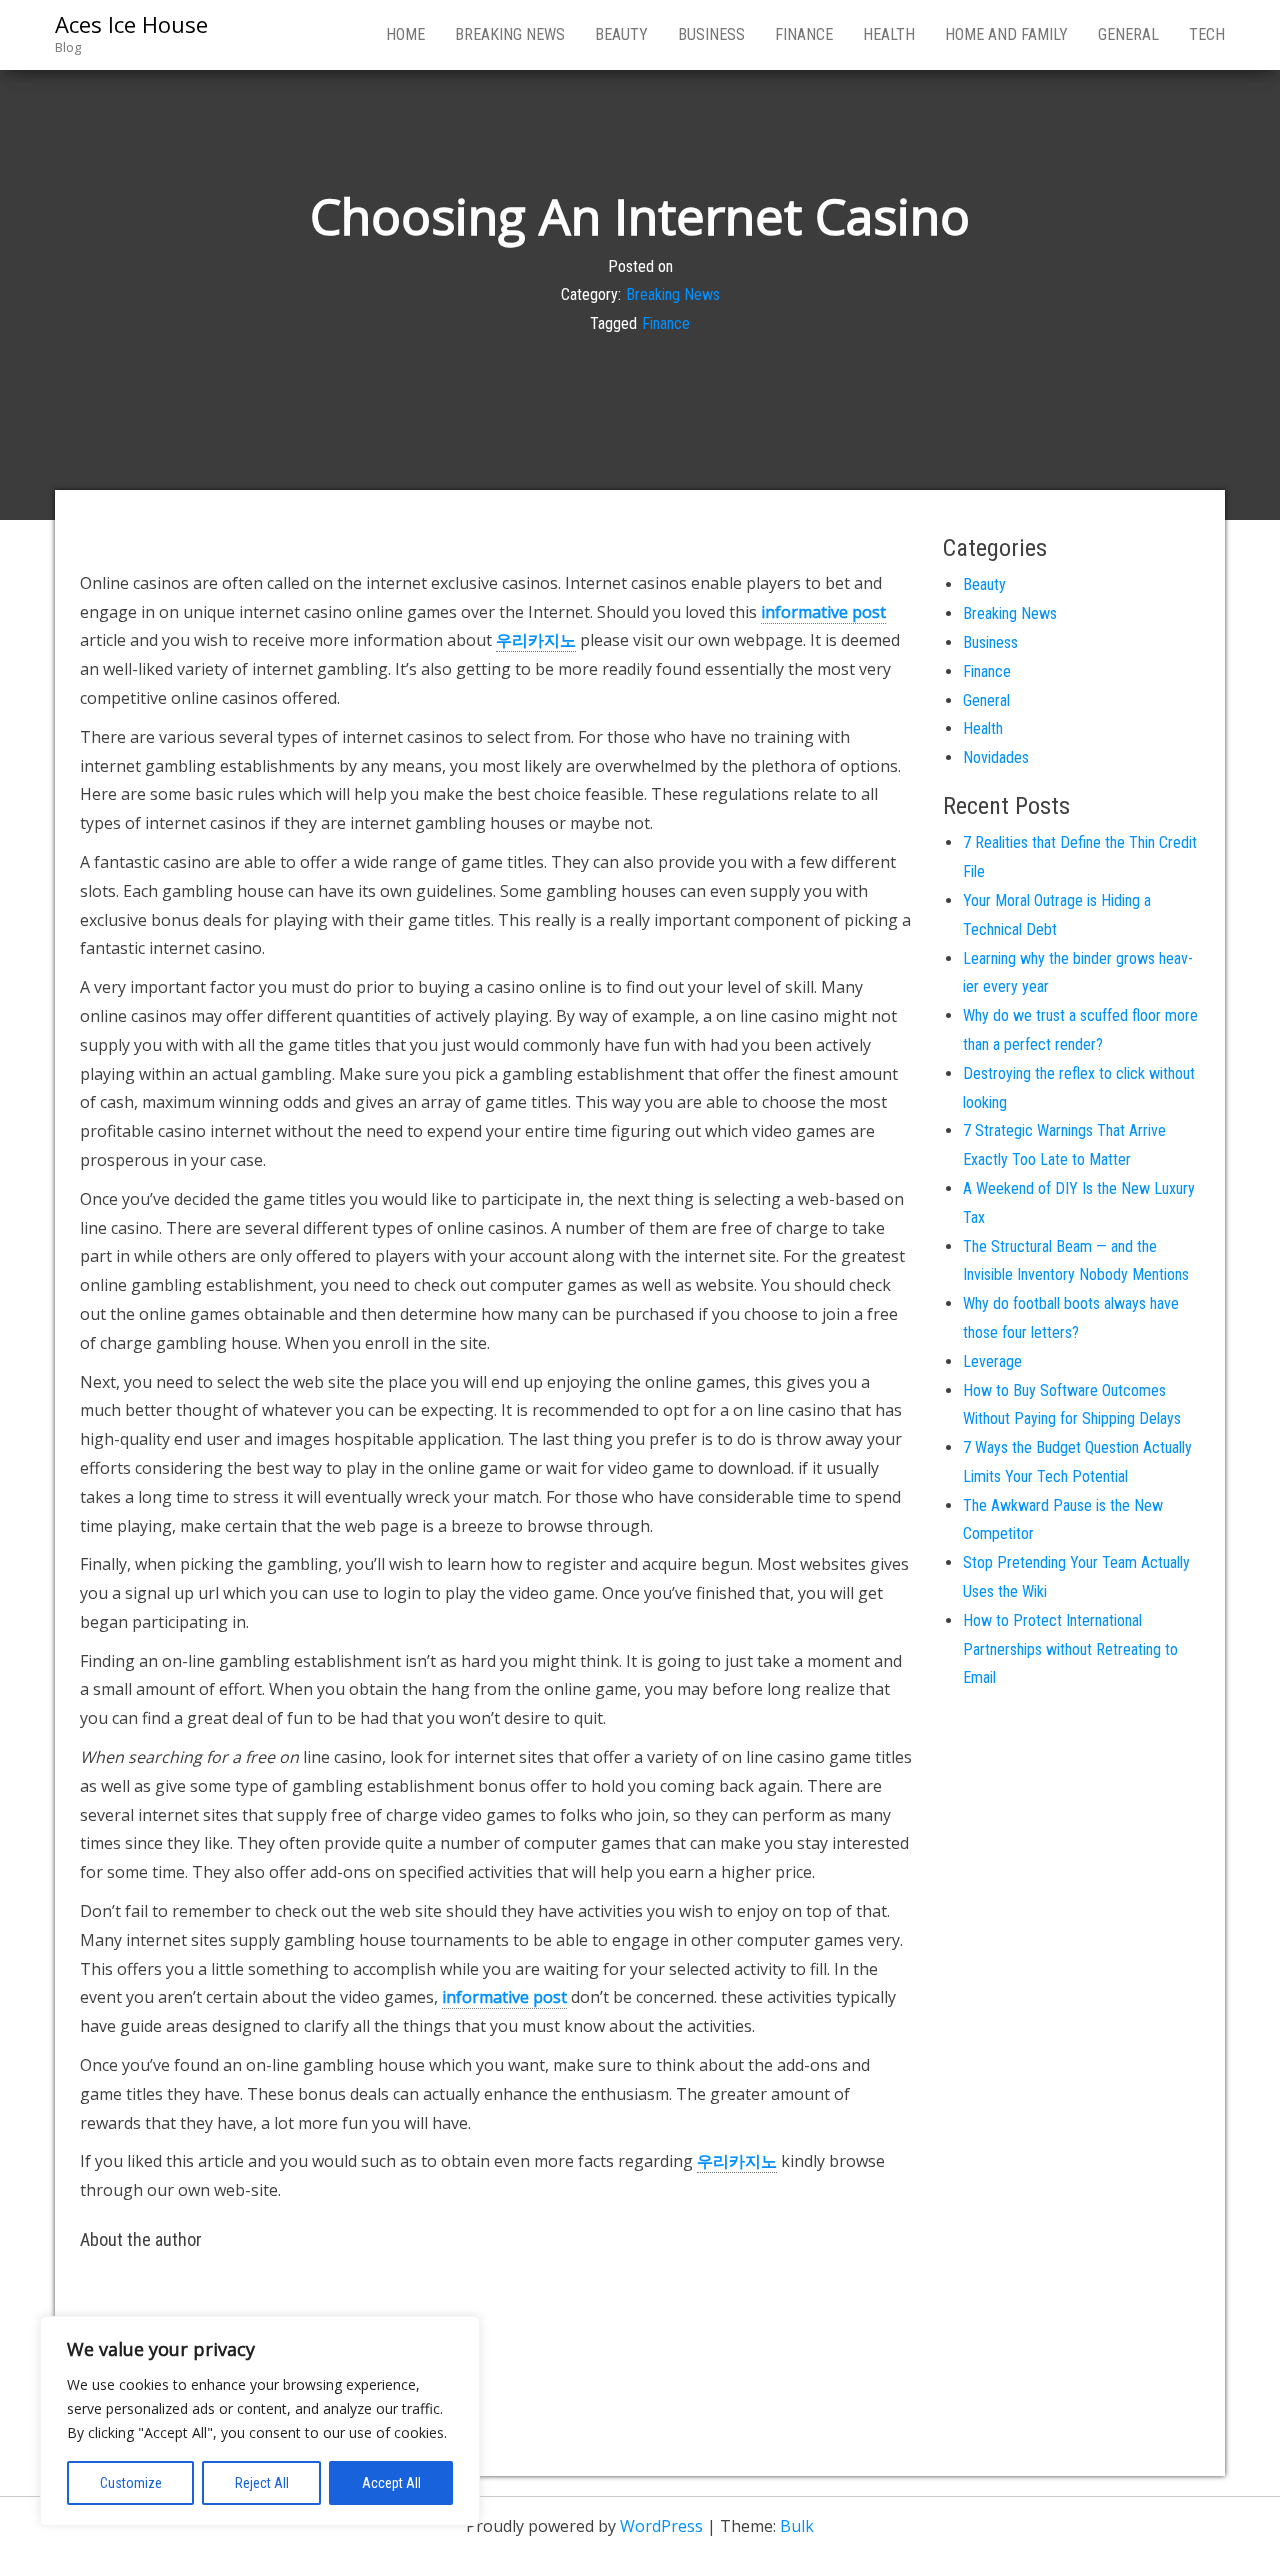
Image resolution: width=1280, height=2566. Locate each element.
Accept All (391, 2483)
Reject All (262, 2483)
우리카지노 (536, 640)
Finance (804, 34)
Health (889, 34)
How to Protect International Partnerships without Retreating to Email (1070, 1649)
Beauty (621, 34)
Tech (1207, 34)
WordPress (661, 2526)
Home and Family (1006, 34)
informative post (823, 612)
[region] (260, 2421)
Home (405, 34)
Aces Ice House (131, 24)
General (1128, 34)
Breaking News (510, 34)
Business (711, 34)
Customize (131, 2483)
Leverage (992, 1361)
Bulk (797, 2526)
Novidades (996, 757)
